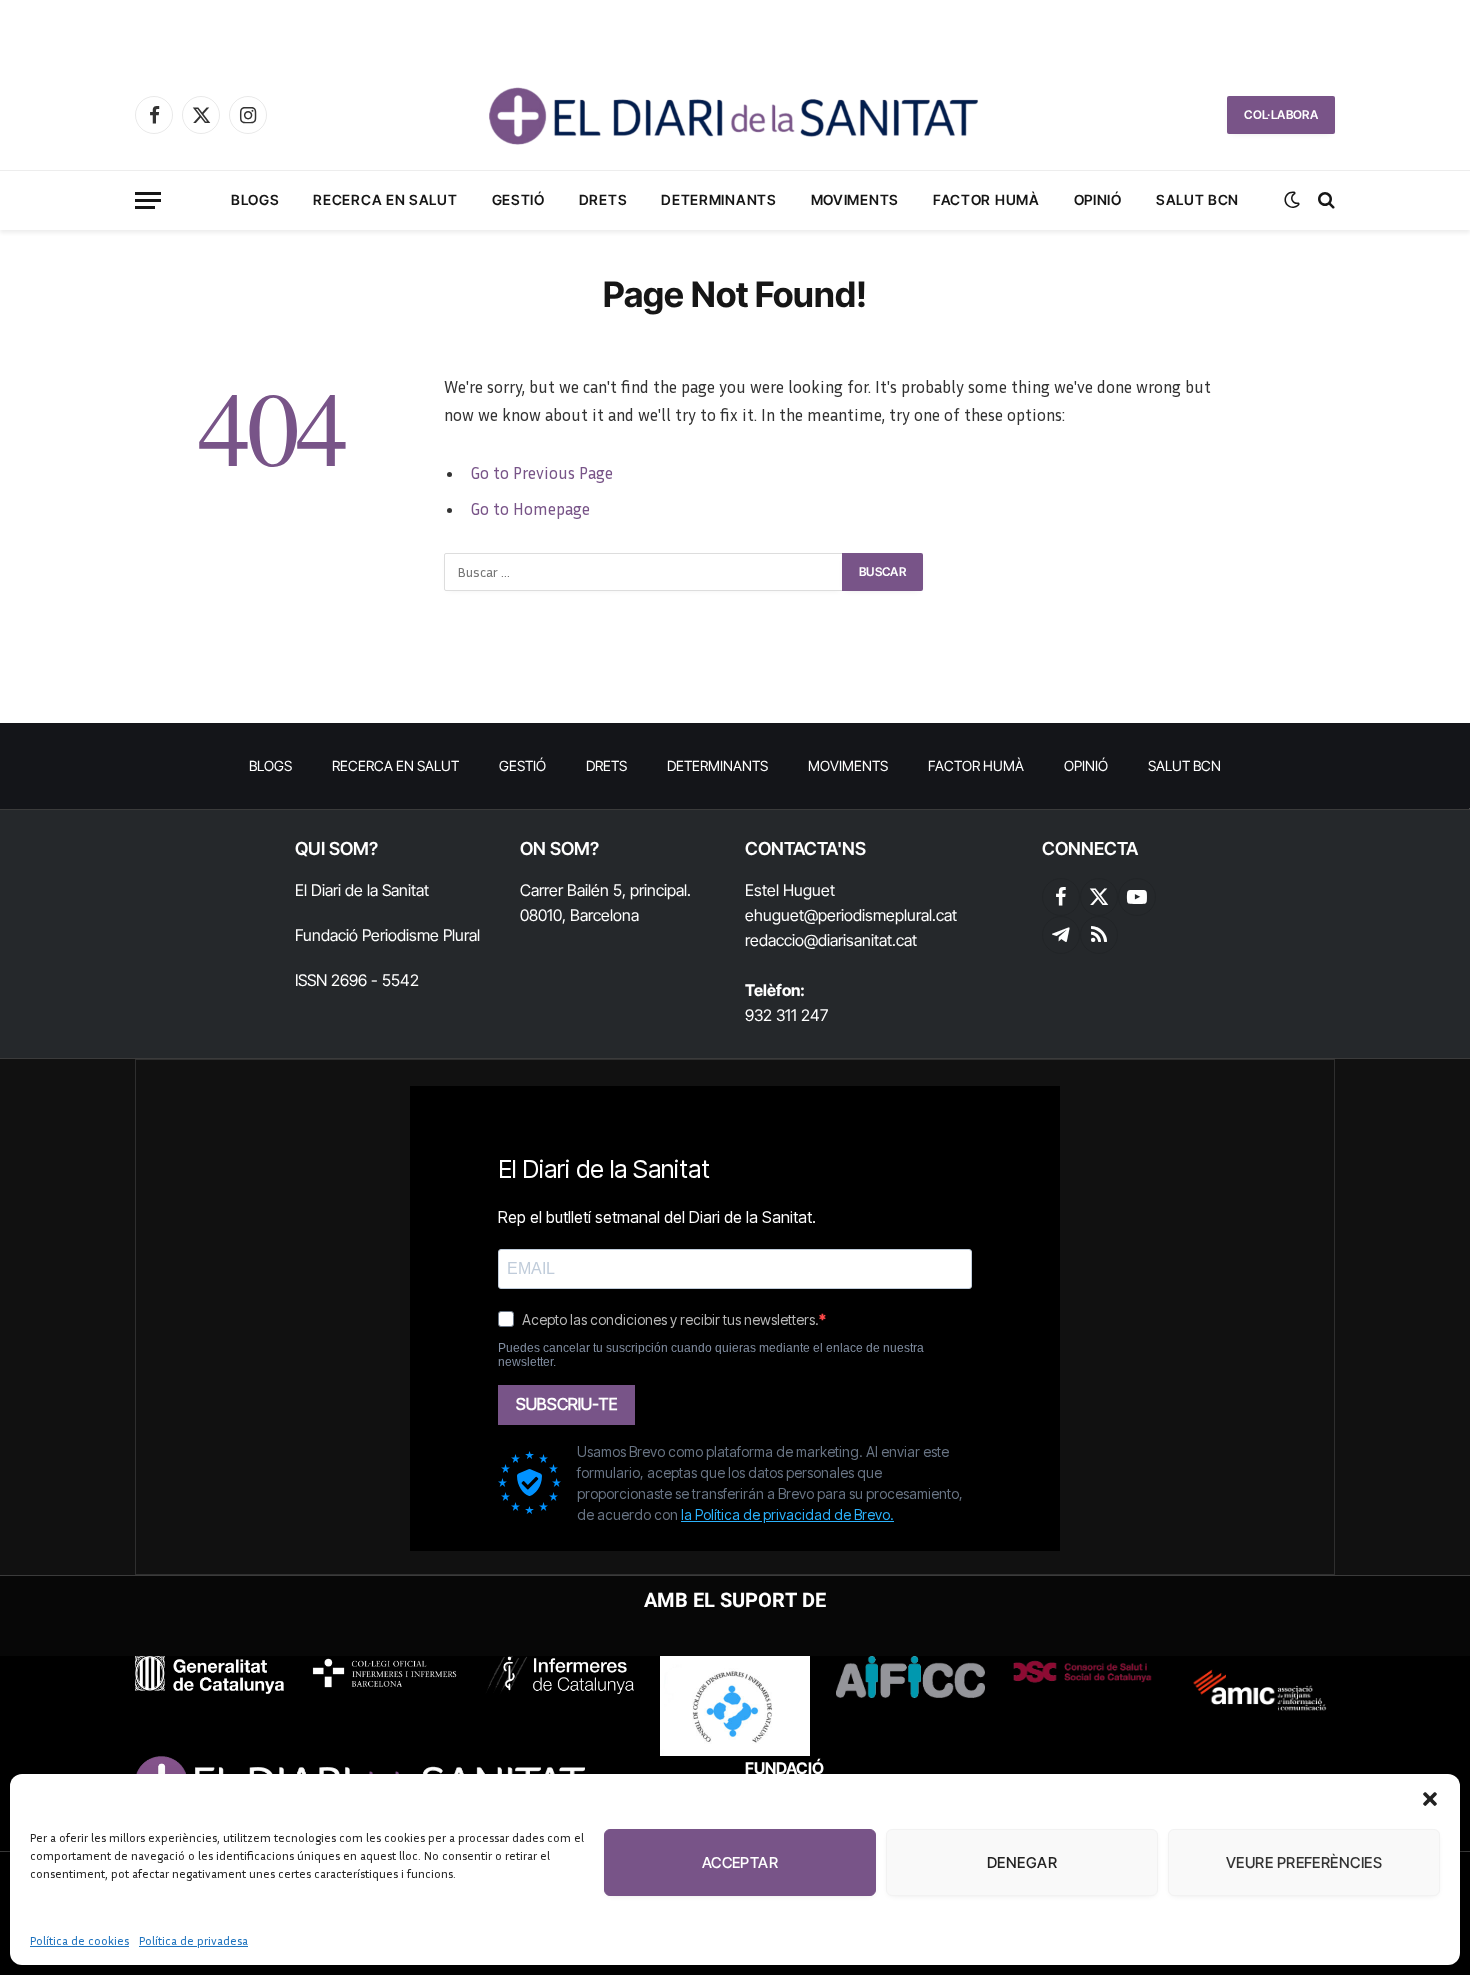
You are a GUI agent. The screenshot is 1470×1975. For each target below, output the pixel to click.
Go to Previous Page (541, 473)
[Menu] (148, 200)
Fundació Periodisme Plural (387, 935)
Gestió (518, 199)
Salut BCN (1197, 199)
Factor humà (986, 199)
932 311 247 (786, 1015)
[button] (1430, 1799)
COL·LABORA (1281, 114)
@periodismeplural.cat (880, 915)
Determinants (718, 199)
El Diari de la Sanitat (362, 890)
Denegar (1022, 1862)
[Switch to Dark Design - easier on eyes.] (1292, 200)
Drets (603, 199)
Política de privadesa (193, 1940)
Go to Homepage (530, 509)
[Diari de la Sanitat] (735, 115)
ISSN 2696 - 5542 (357, 980)
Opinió (1098, 199)
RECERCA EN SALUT (385, 199)
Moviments (855, 199)
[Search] (1324, 200)
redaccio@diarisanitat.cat (831, 940)
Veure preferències (1304, 1862)
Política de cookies (79, 1940)
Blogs (255, 199)
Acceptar (740, 1862)
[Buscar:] (644, 572)
